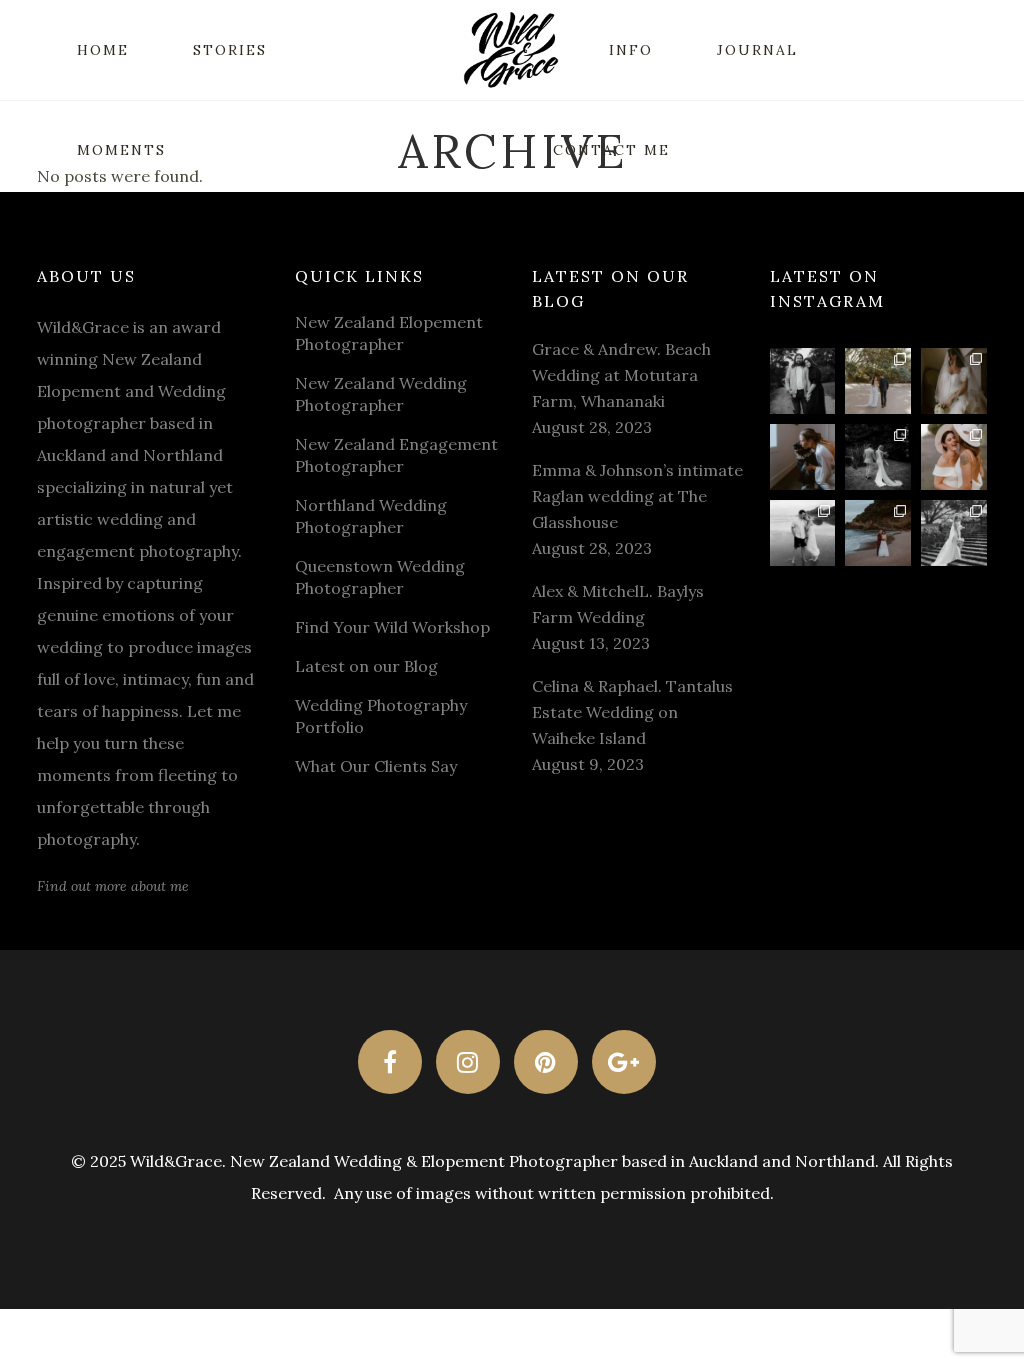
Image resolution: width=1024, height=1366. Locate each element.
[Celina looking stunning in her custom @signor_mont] (954, 381)
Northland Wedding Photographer (371, 516)
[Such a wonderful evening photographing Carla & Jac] (803, 533)
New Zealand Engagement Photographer (396, 455)
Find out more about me (113, 886)
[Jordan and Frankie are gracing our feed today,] (803, 457)
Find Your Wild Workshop (392, 627)
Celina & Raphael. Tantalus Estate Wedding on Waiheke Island (632, 712)
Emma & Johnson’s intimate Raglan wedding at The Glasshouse (637, 496)
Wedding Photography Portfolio (381, 716)
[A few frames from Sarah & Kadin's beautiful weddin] (878, 457)
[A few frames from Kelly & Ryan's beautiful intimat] (878, 533)
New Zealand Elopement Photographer (389, 333)
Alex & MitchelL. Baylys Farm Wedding (618, 604)
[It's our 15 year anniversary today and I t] (803, 381)
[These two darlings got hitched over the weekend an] (878, 381)
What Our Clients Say (376, 766)
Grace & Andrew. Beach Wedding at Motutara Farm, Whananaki (621, 375)
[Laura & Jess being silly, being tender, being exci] (954, 457)
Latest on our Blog (366, 666)
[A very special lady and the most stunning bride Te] (954, 533)
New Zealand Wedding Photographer (381, 394)
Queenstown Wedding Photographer (380, 577)
